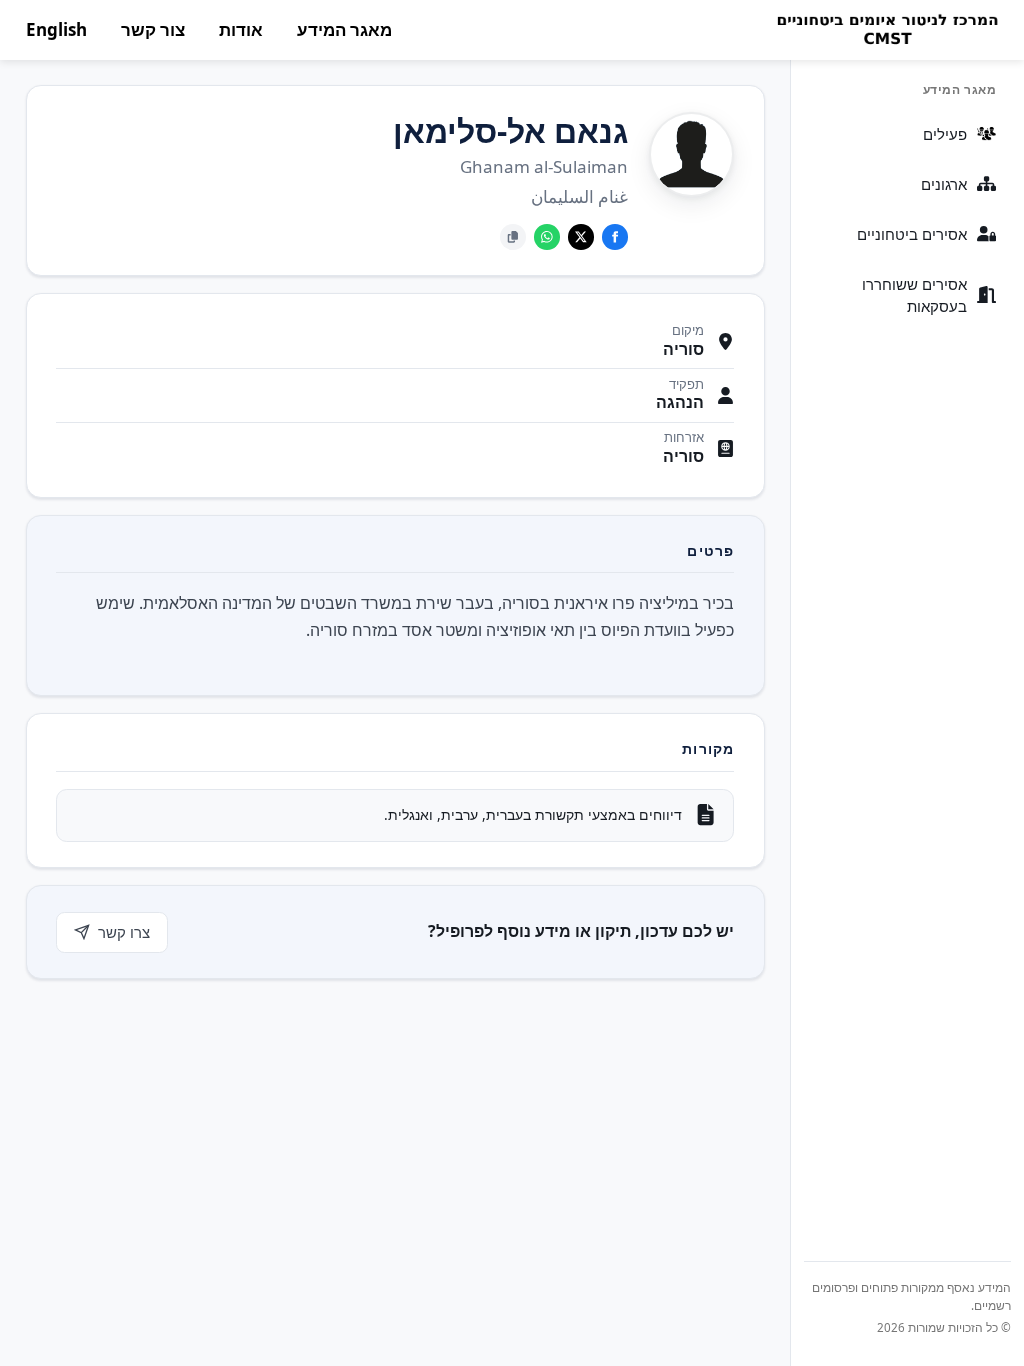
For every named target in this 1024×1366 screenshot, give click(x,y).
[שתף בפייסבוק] (615, 237)
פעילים (945, 134)
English (56, 29)
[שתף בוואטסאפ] (547, 237)
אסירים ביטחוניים (912, 234)
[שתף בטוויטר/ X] (581, 237)
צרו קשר (124, 932)
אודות (241, 29)
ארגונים (944, 184)
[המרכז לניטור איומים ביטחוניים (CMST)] (886, 30)
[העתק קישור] (513, 237)
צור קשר (153, 29)
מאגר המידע (344, 29)
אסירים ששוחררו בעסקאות (914, 295)
